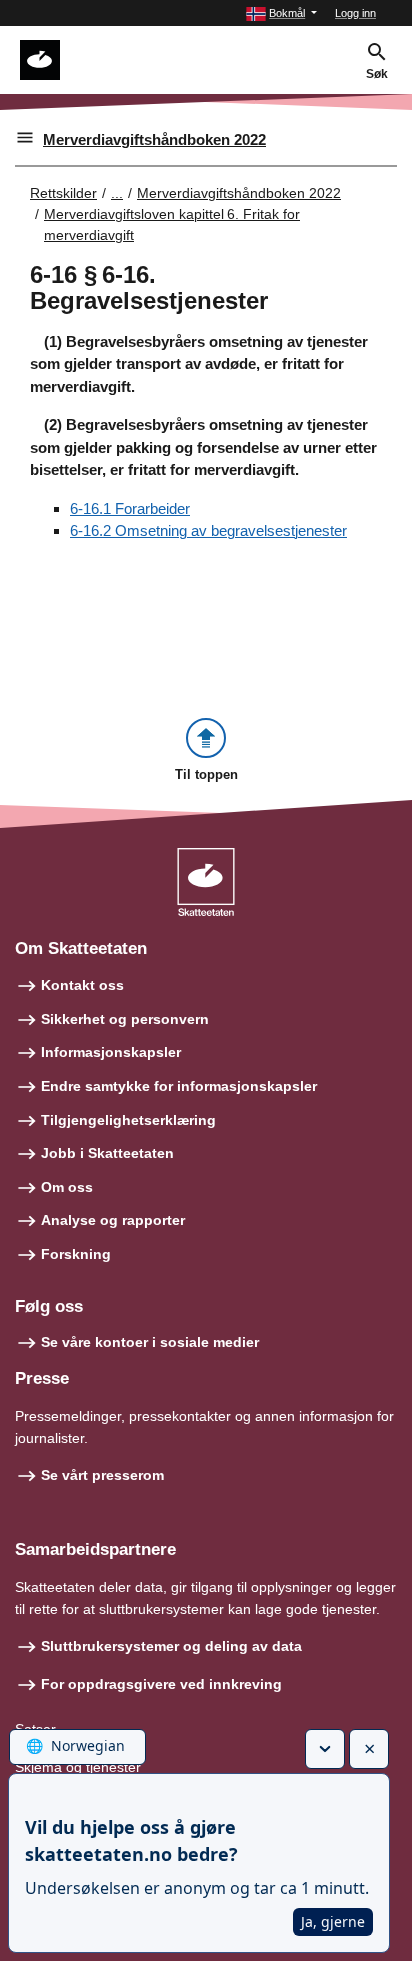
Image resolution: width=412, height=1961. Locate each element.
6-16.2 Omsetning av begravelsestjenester (208, 530)
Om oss (67, 1187)
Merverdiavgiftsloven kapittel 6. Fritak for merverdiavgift (172, 224)
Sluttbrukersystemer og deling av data (171, 1646)
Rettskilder (63, 193)
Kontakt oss (82, 985)
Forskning (76, 1254)
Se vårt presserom (102, 1475)
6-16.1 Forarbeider (130, 508)
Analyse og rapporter (113, 1220)
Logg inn (355, 13)
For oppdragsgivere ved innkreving (161, 1684)
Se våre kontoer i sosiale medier (150, 1342)
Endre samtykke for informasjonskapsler (179, 1086)
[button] (281, 13)
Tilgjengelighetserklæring (128, 1120)
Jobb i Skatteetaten (107, 1153)
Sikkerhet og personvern (125, 1019)
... (117, 193)
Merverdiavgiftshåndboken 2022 (154, 139)
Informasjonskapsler (111, 1052)
